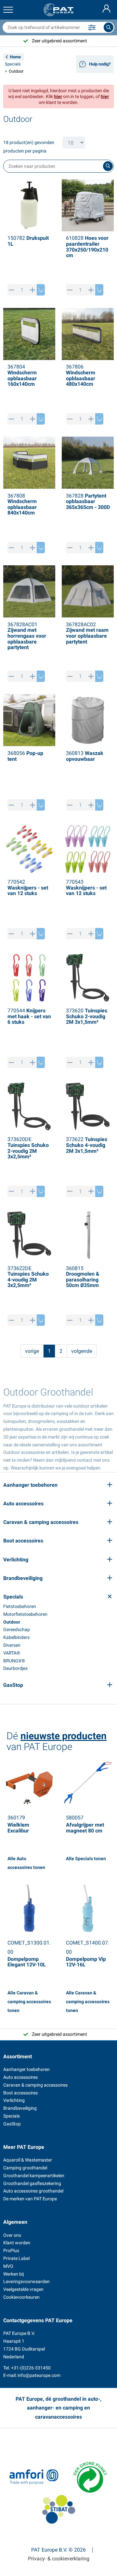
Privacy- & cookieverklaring (59, 2559)
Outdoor (12, 1622)
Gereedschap (17, 1629)
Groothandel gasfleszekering (32, 2183)
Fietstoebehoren (20, 1606)
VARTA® (12, 1653)
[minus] (12, 290)
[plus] (33, 290)
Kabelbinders (16, 1637)
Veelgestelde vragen (23, 2289)
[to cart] (41, 290)
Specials (13, 64)
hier (58, 96)
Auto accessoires (20, 2077)
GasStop (12, 2124)
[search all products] (109, 27)
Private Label (16, 2258)
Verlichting (14, 2100)
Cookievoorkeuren (21, 2297)
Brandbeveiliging (20, 2108)
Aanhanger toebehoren (26, 2069)
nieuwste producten (64, 1736)
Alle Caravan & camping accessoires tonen (29, 2002)
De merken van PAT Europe (30, 2199)
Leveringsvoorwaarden (26, 2281)
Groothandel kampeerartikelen (34, 2176)
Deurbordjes (15, 1668)
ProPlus (11, 2250)
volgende (82, 1351)
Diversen (12, 1645)
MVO (8, 2266)
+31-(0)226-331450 (31, 2368)
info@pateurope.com (39, 2375)
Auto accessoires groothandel (33, 2191)
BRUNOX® (14, 1661)
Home (15, 57)
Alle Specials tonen (86, 1859)
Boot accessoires (20, 2093)
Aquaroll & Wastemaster (28, 2160)
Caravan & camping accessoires (35, 2085)
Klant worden (17, 2243)
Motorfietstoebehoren (25, 1614)
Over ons (12, 2235)
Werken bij (13, 2274)
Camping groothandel (25, 2168)
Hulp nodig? (100, 64)
